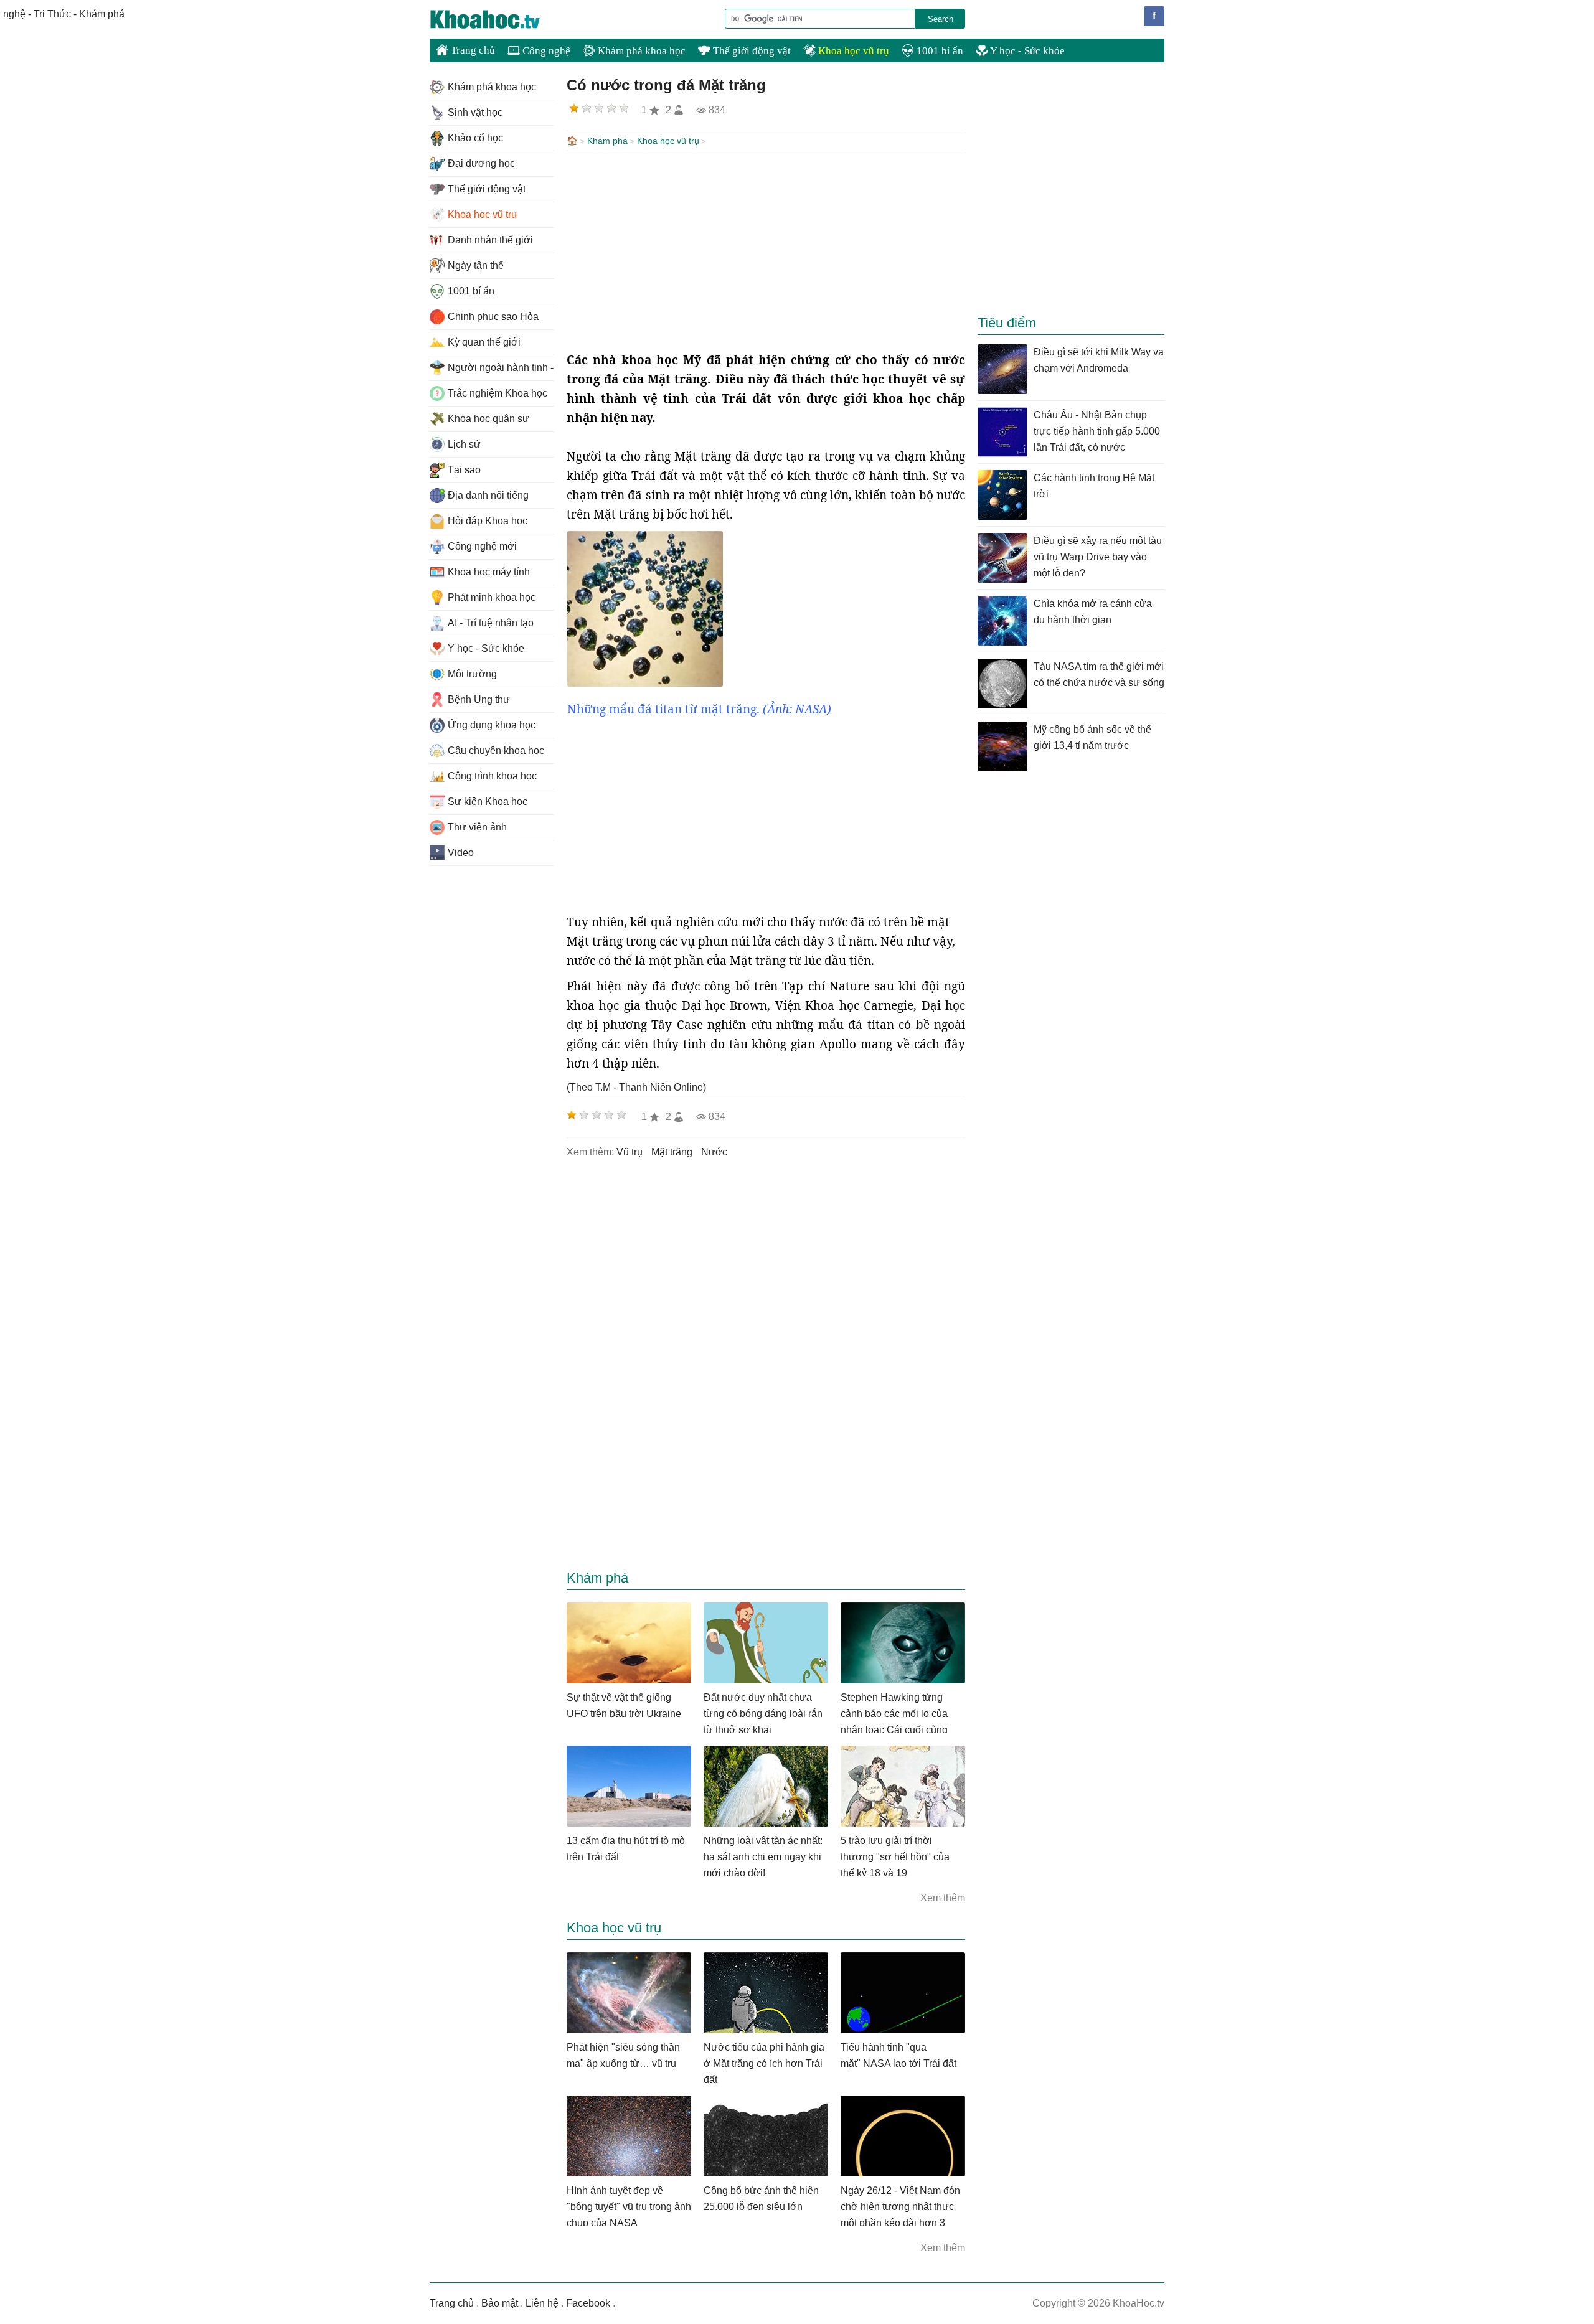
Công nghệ (545, 51)
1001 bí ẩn (939, 51)
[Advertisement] (766, 251)
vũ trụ (630, 1152)
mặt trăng (672, 1152)
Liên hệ (542, 2303)
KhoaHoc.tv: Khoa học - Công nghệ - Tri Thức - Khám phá (498, 19)
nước (714, 1152)
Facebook (588, 2303)
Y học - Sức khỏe (1026, 51)
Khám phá (607, 141)
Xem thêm (943, 1898)
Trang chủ (472, 50)
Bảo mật (500, 2303)
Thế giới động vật (751, 51)
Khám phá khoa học (640, 51)
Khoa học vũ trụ (852, 51)
